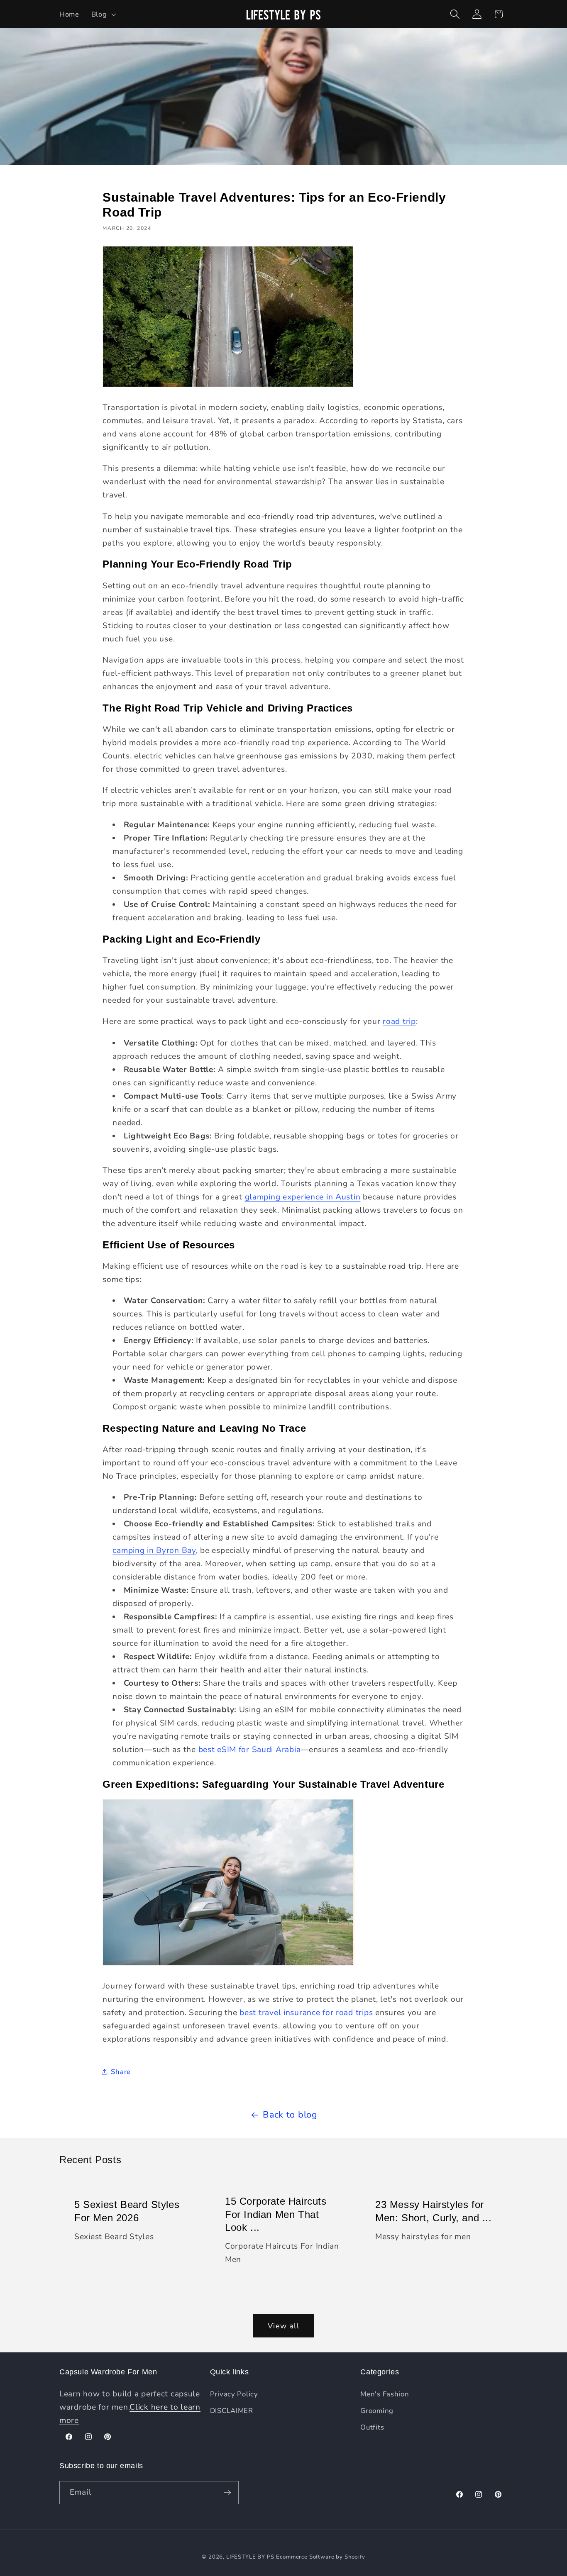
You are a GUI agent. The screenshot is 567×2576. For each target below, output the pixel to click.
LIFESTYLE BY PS (250, 2557)
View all (283, 2326)
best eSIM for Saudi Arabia (250, 1750)
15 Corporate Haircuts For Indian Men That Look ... (276, 2214)
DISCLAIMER (232, 2411)
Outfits (372, 2427)
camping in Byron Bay (154, 1550)
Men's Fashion (385, 2394)
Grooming (377, 2411)
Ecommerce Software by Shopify (320, 2557)
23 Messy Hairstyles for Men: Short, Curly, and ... (434, 2211)
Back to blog (290, 2115)
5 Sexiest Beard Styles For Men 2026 (127, 2211)
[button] (103, 14)
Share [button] (121, 2072)
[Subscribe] (227, 2493)
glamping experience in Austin (303, 1197)
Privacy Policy (234, 2394)
